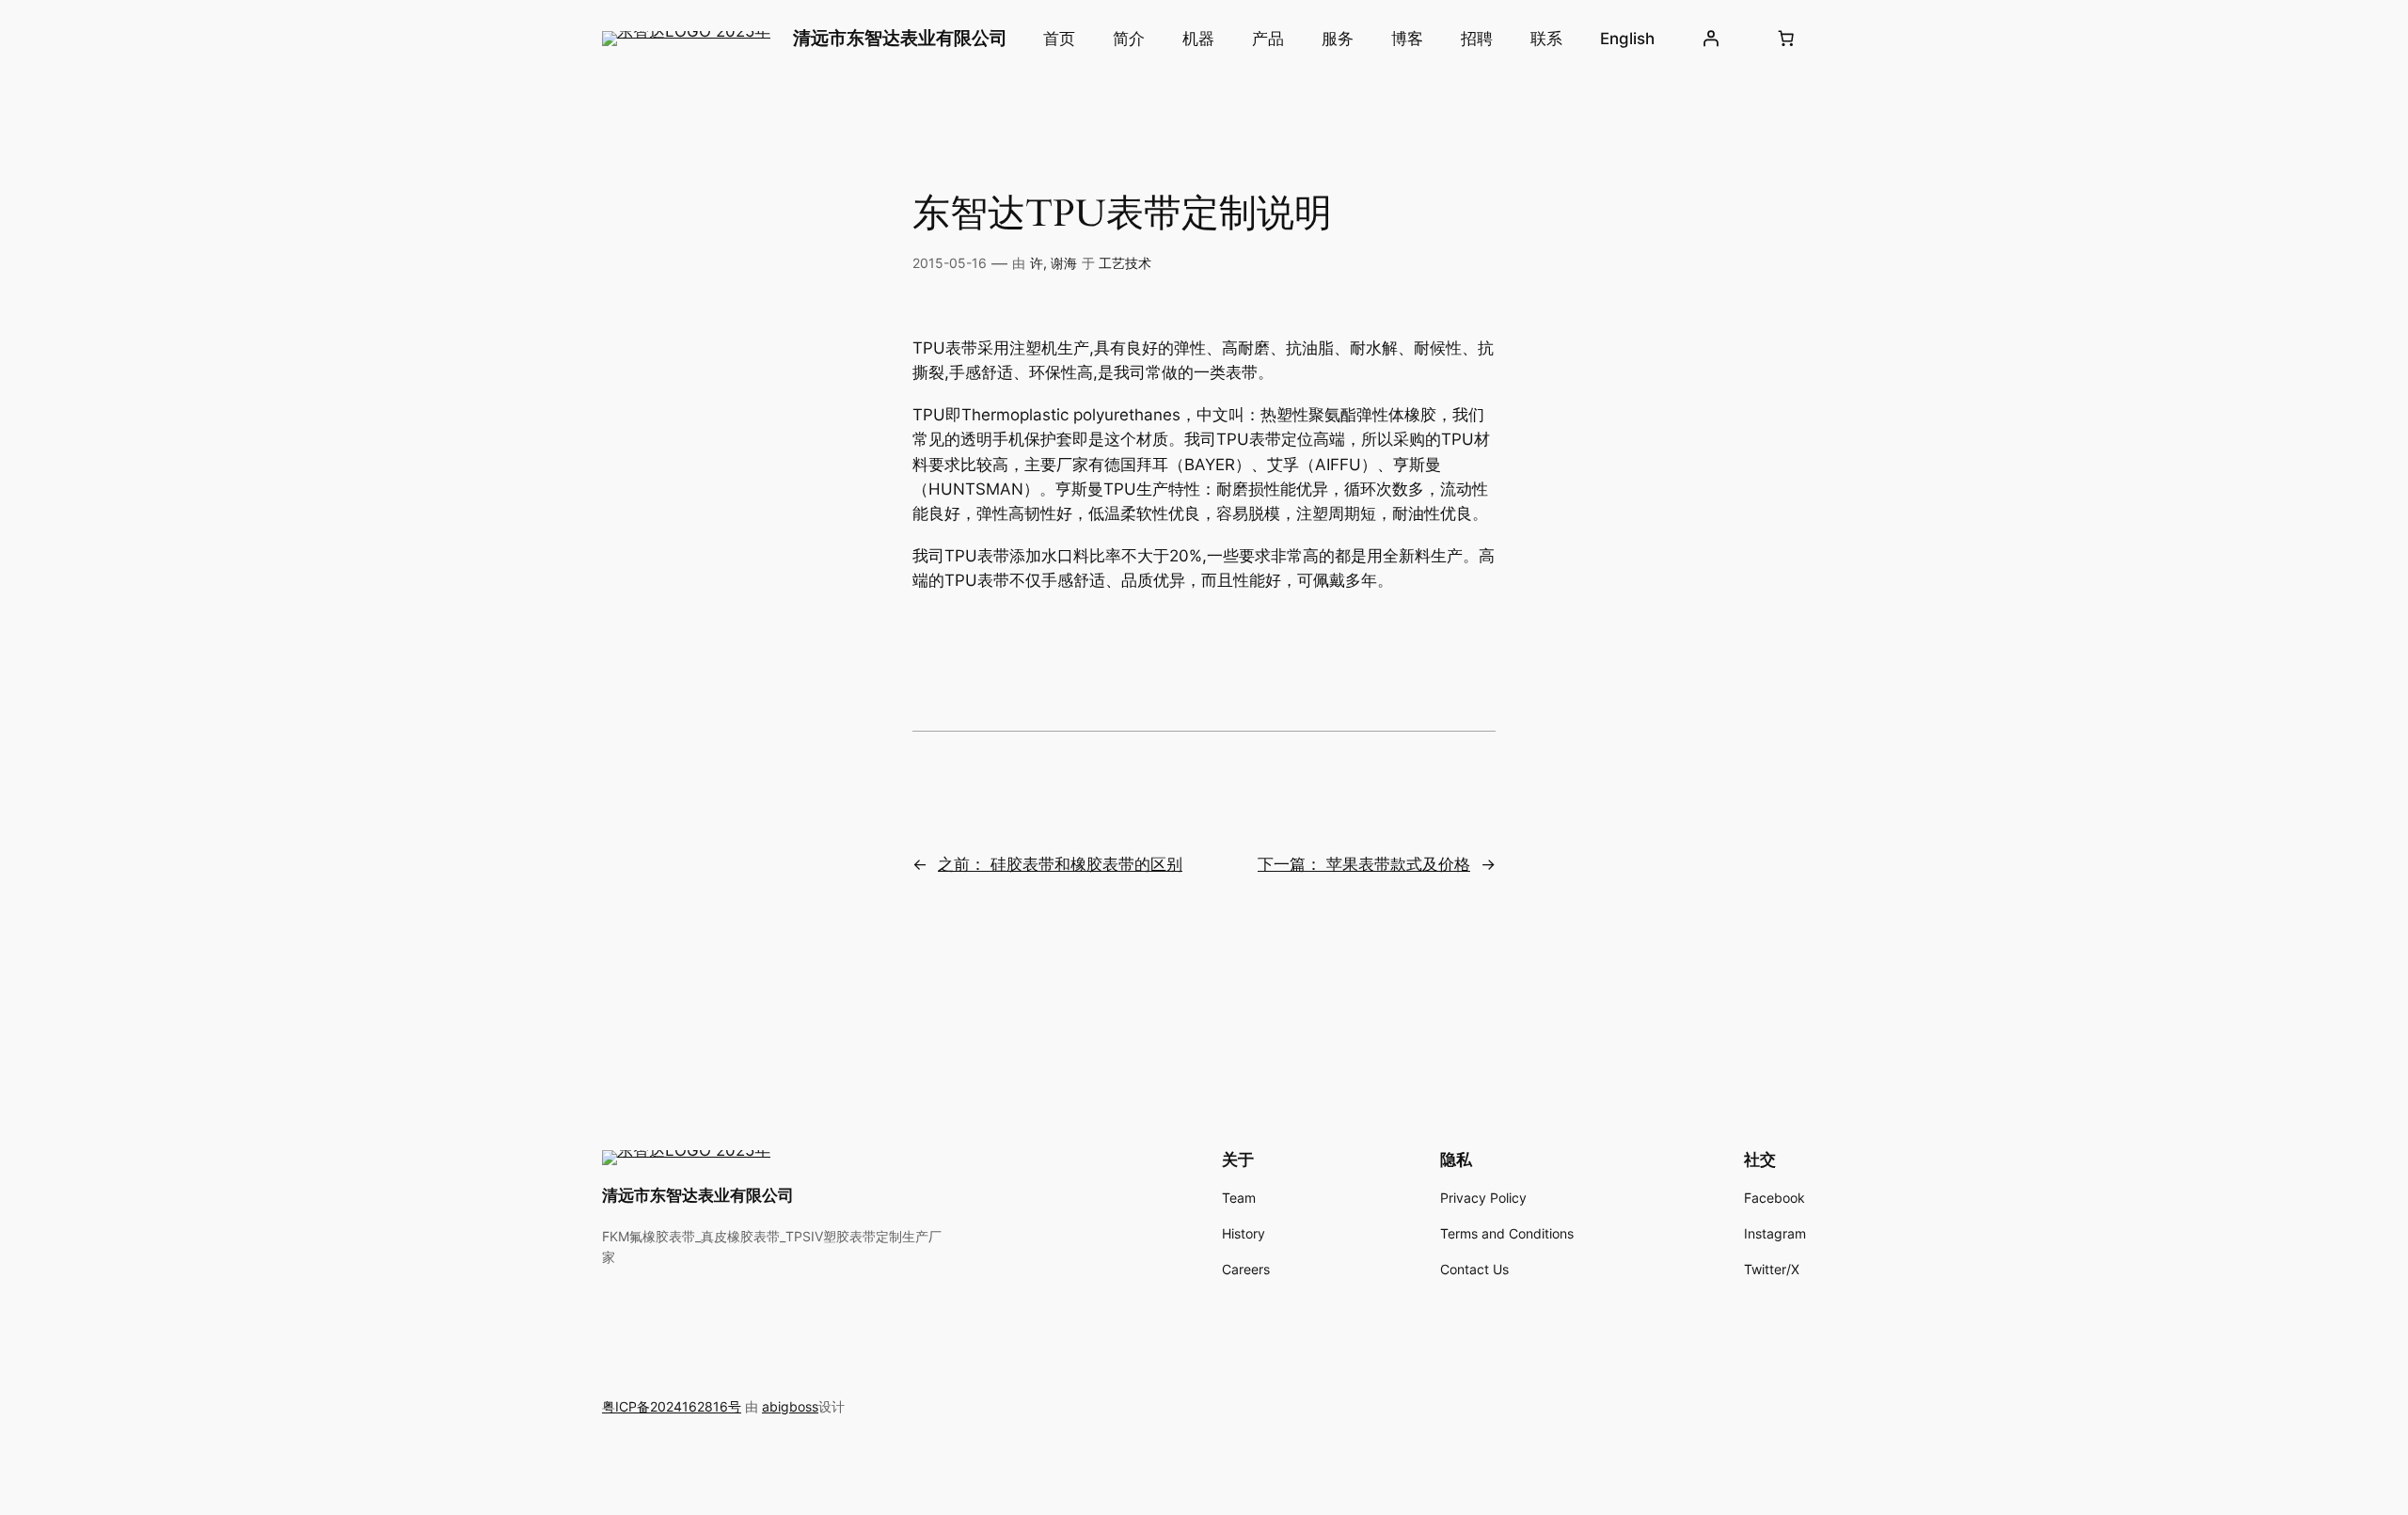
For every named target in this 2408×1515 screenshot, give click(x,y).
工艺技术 (1125, 263)
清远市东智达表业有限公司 (900, 38)
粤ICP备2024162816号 (672, 1406)
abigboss (790, 1406)
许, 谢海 (1053, 263)
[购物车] (1786, 39)
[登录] (1711, 39)
